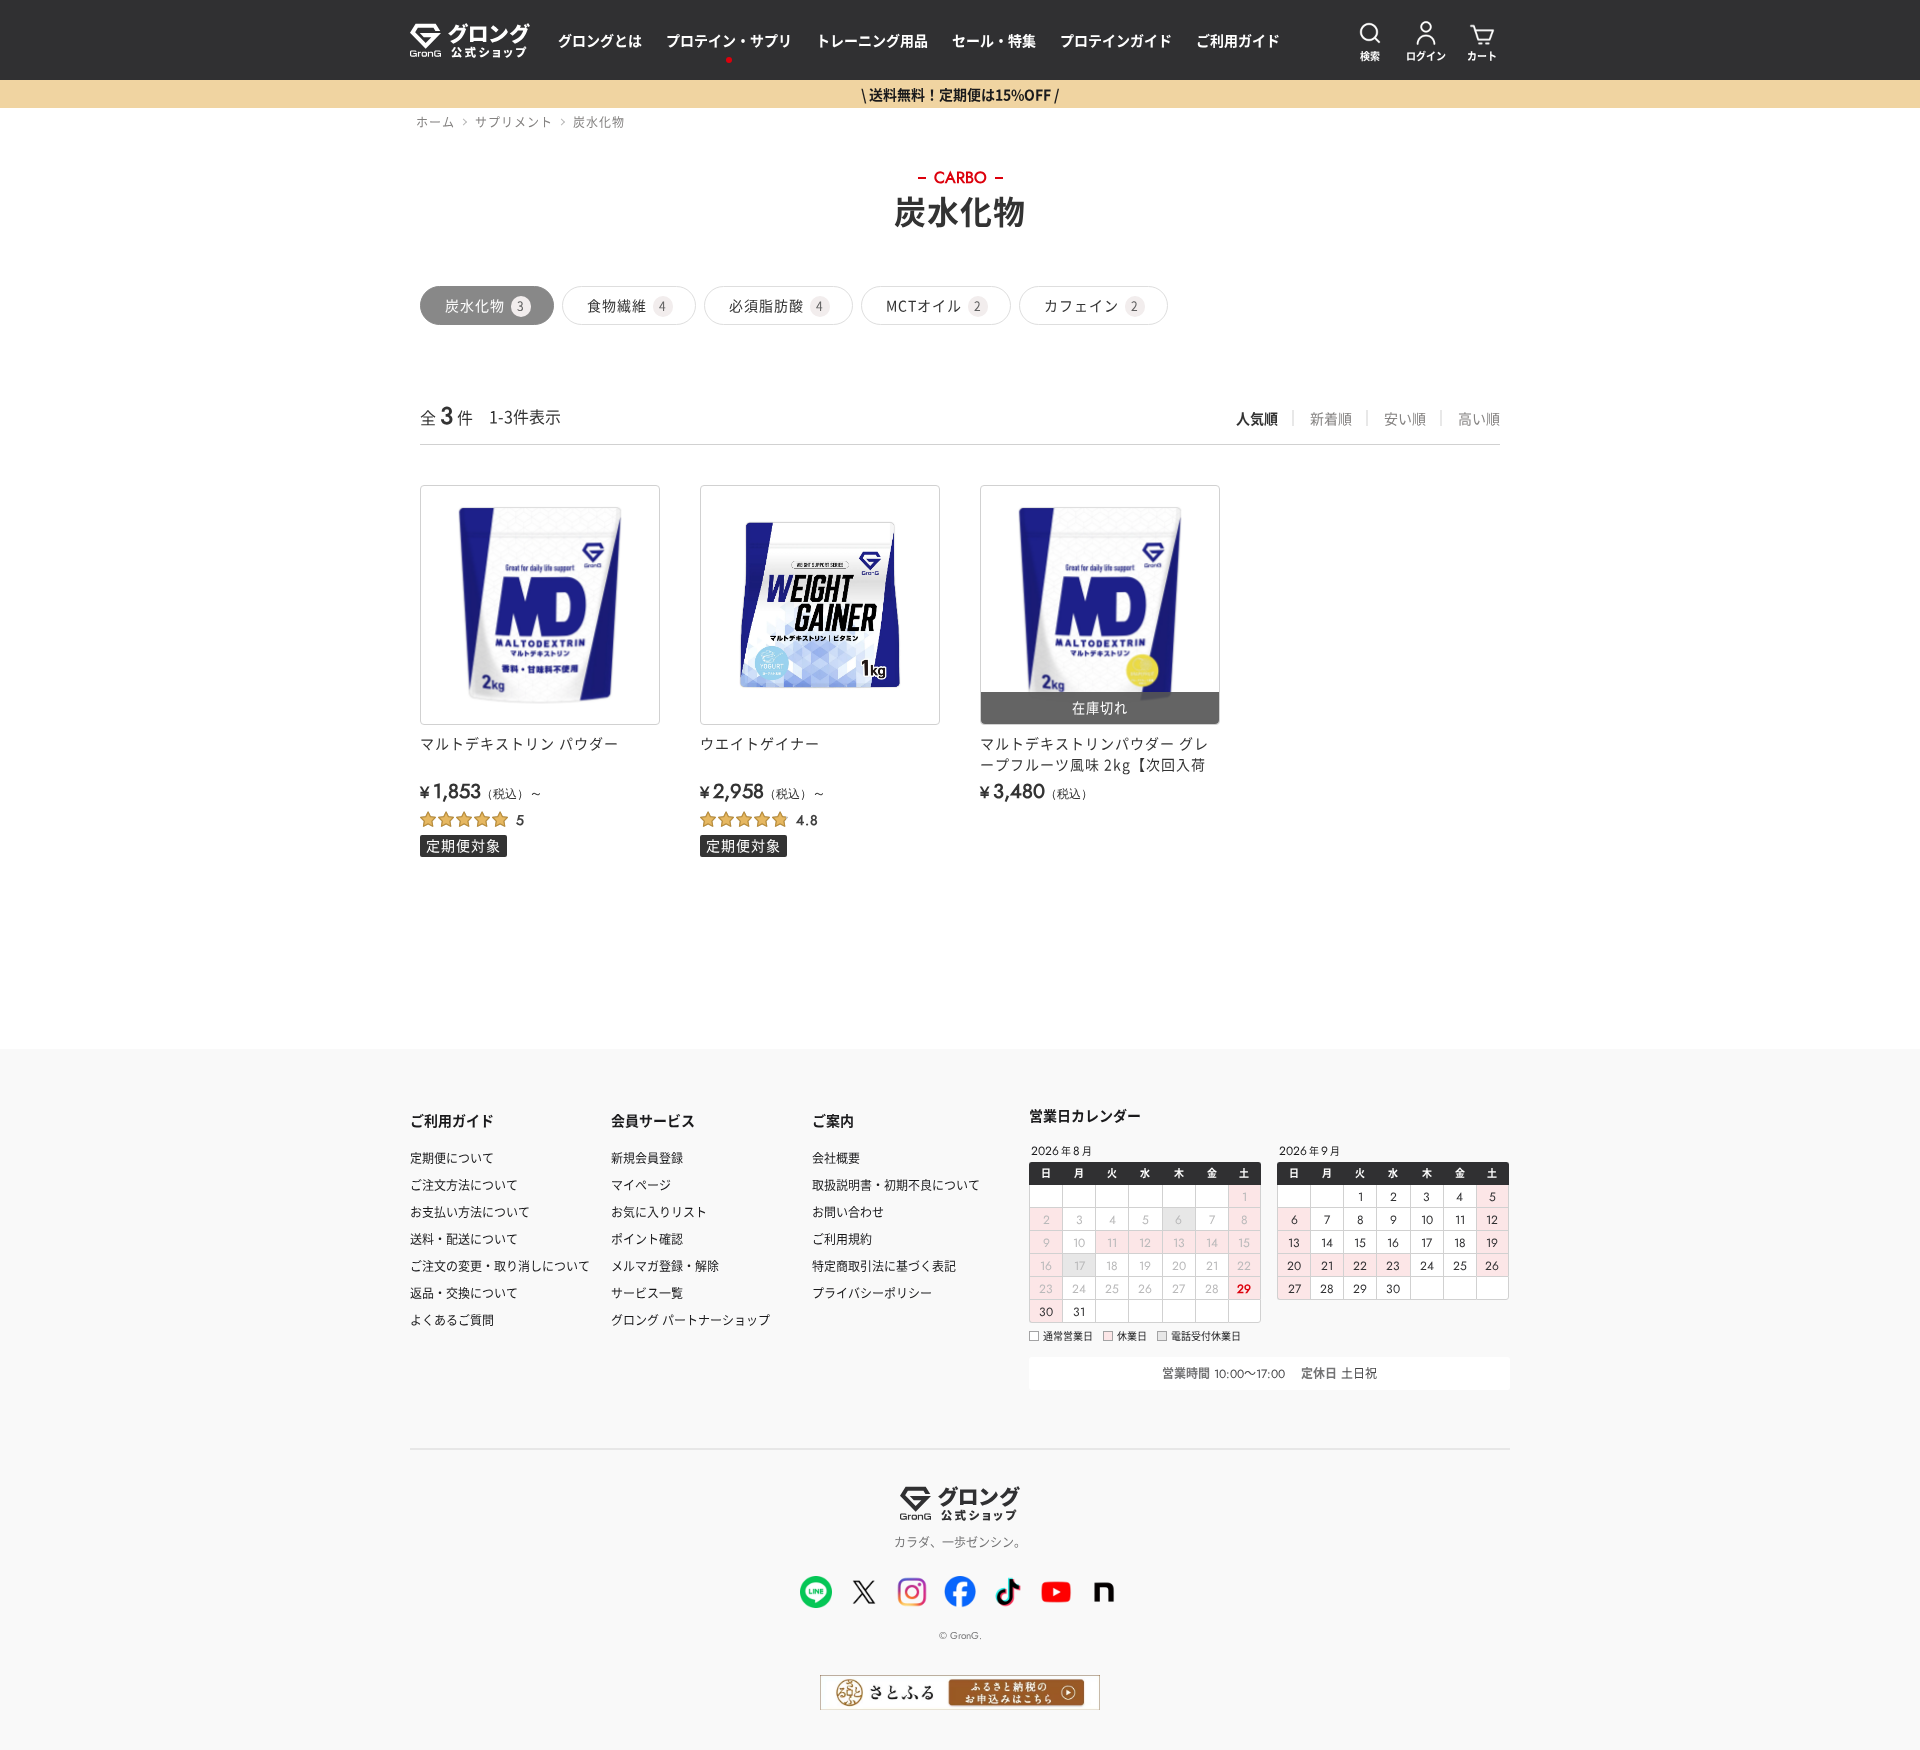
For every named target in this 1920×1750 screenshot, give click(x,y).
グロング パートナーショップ (690, 1319)
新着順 (1331, 418)
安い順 (1405, 418)
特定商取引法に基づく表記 (884, 1265)
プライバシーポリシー (872, 1292)
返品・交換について (464, 1292)
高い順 (1479, 418)
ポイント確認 (647, 1238)
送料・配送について (464, 1238)
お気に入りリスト (659, 1211)
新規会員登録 (647, 1157)
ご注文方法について (464, 1184)
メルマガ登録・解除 (665, 1265)
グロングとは (600, 40)
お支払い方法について (470, 1211)
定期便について (452, 1157)
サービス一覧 (647, 1292)
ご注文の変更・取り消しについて (500, 1265)
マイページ (641, 1184)
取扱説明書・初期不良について (896, 1184)
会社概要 (836, 1157)
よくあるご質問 (452, 1319)
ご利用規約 (842, 1238)
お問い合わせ (848, 1211)
